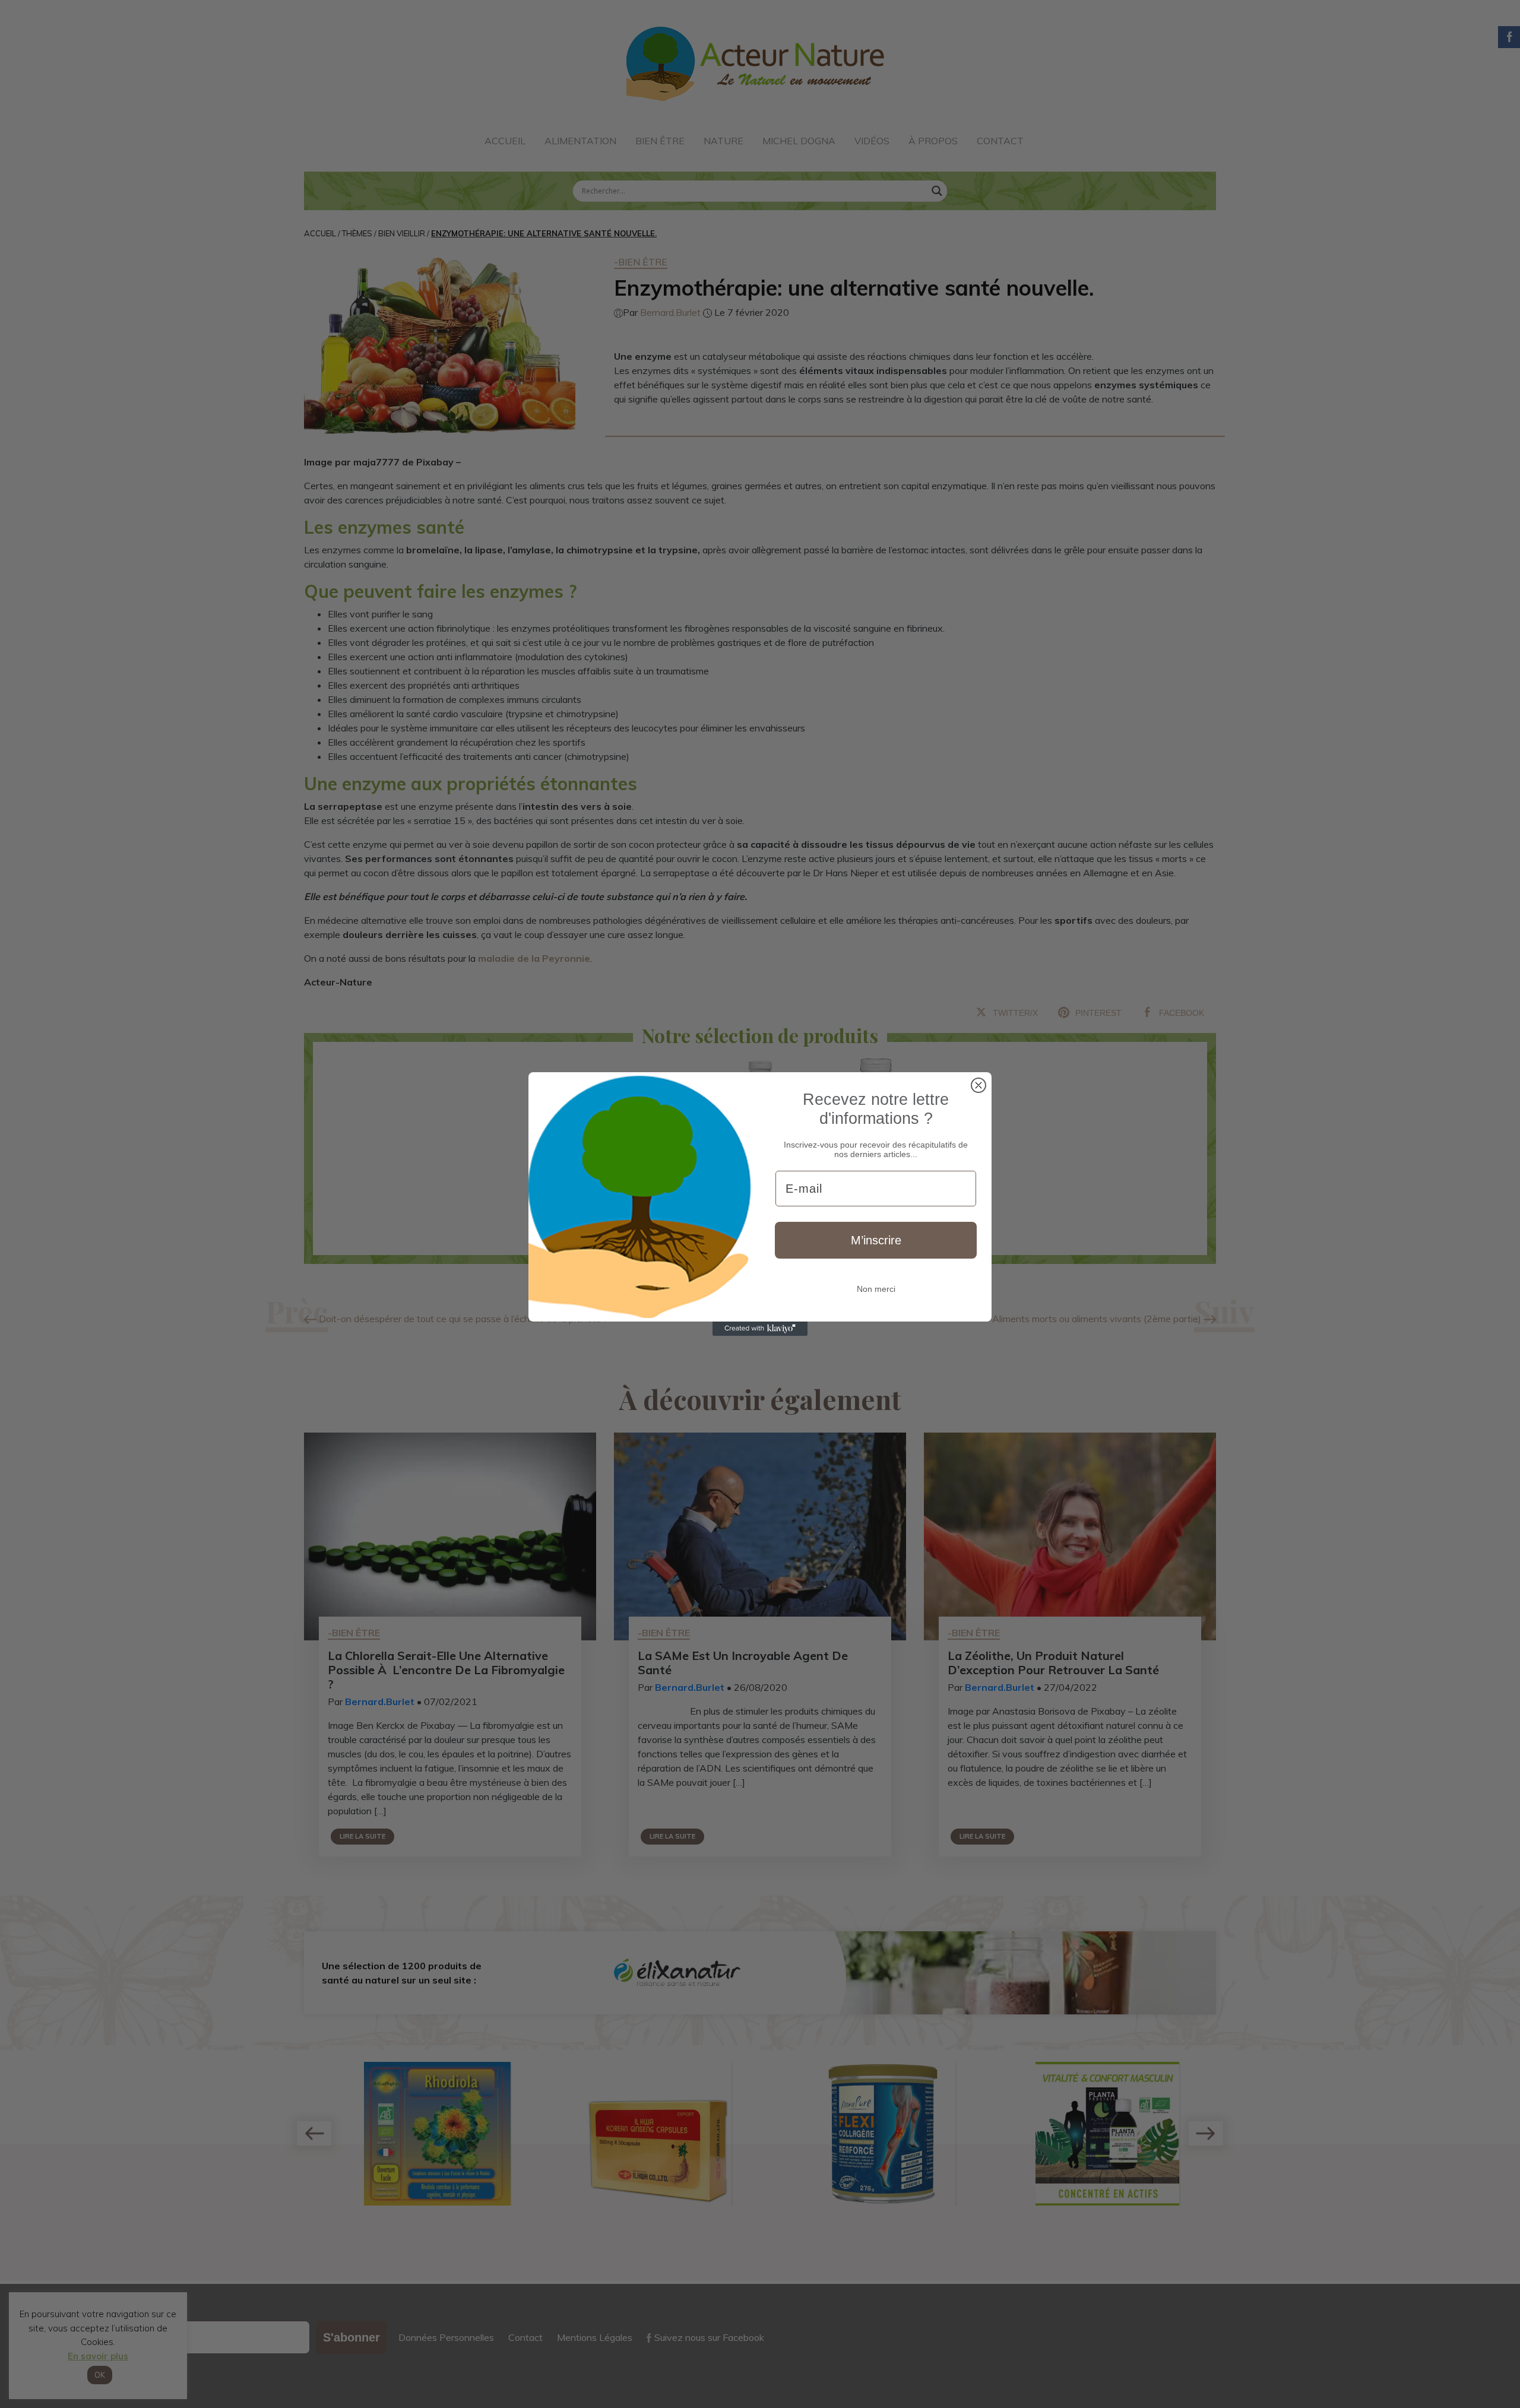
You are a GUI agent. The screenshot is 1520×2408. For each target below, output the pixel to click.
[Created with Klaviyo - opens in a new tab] (760, 1329)
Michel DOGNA (799, 141)
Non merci (876, 1289)
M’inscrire (876, 1240)
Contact (1000, 141)
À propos (933, 141)
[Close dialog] (978, 1085)
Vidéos (872, 141)
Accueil (505, 141)
